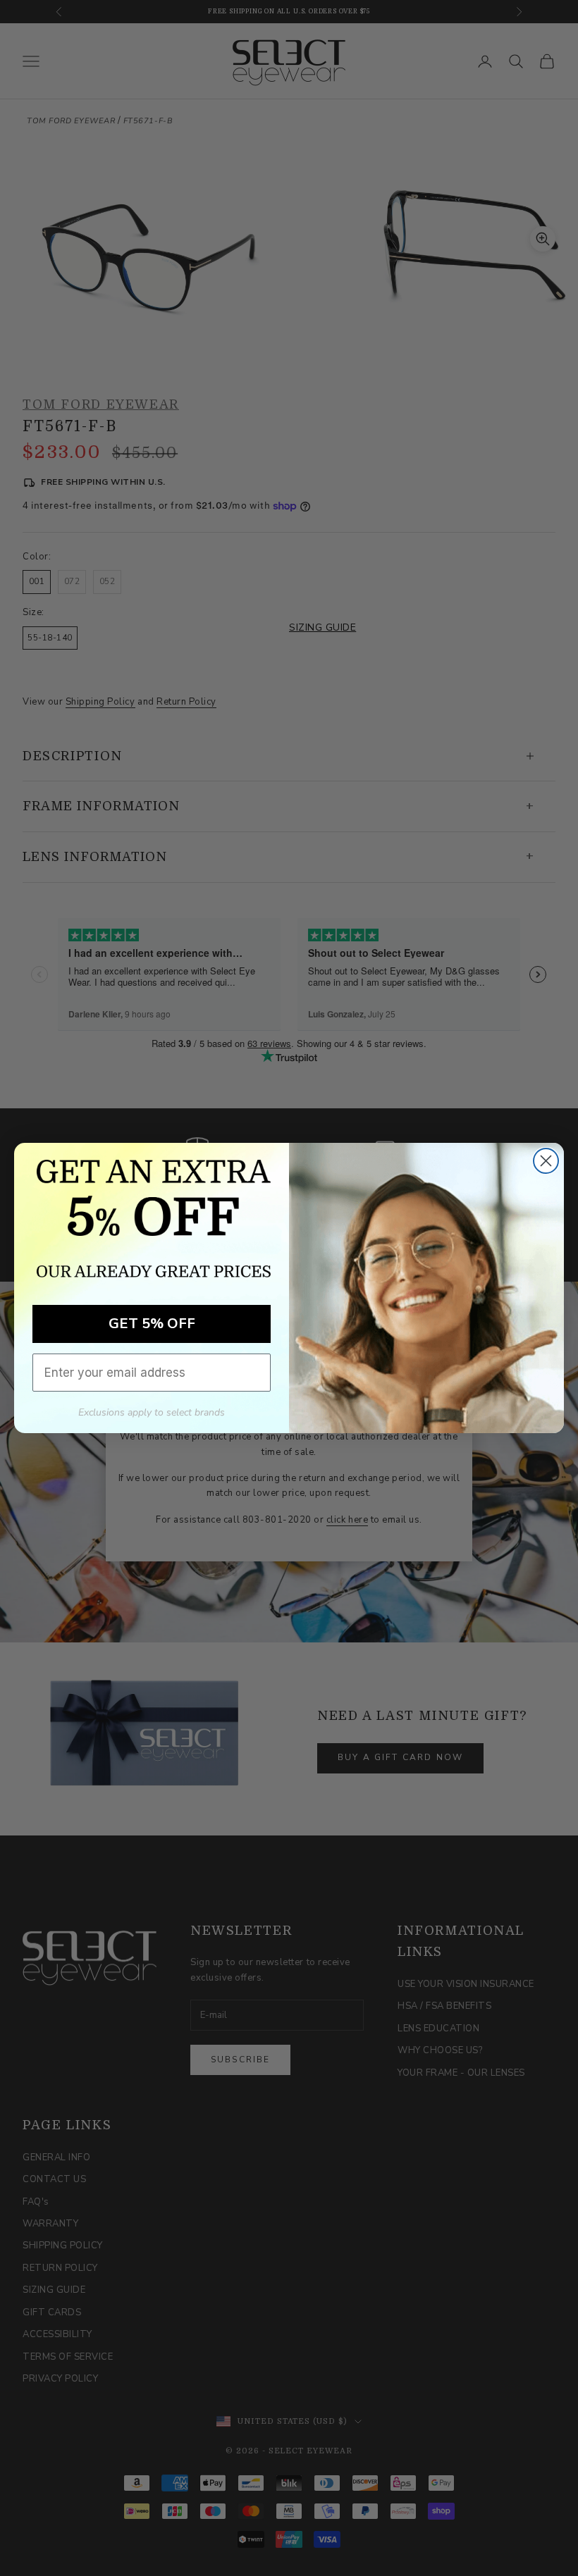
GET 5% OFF (152, 1324)
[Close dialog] (546, 1161)
